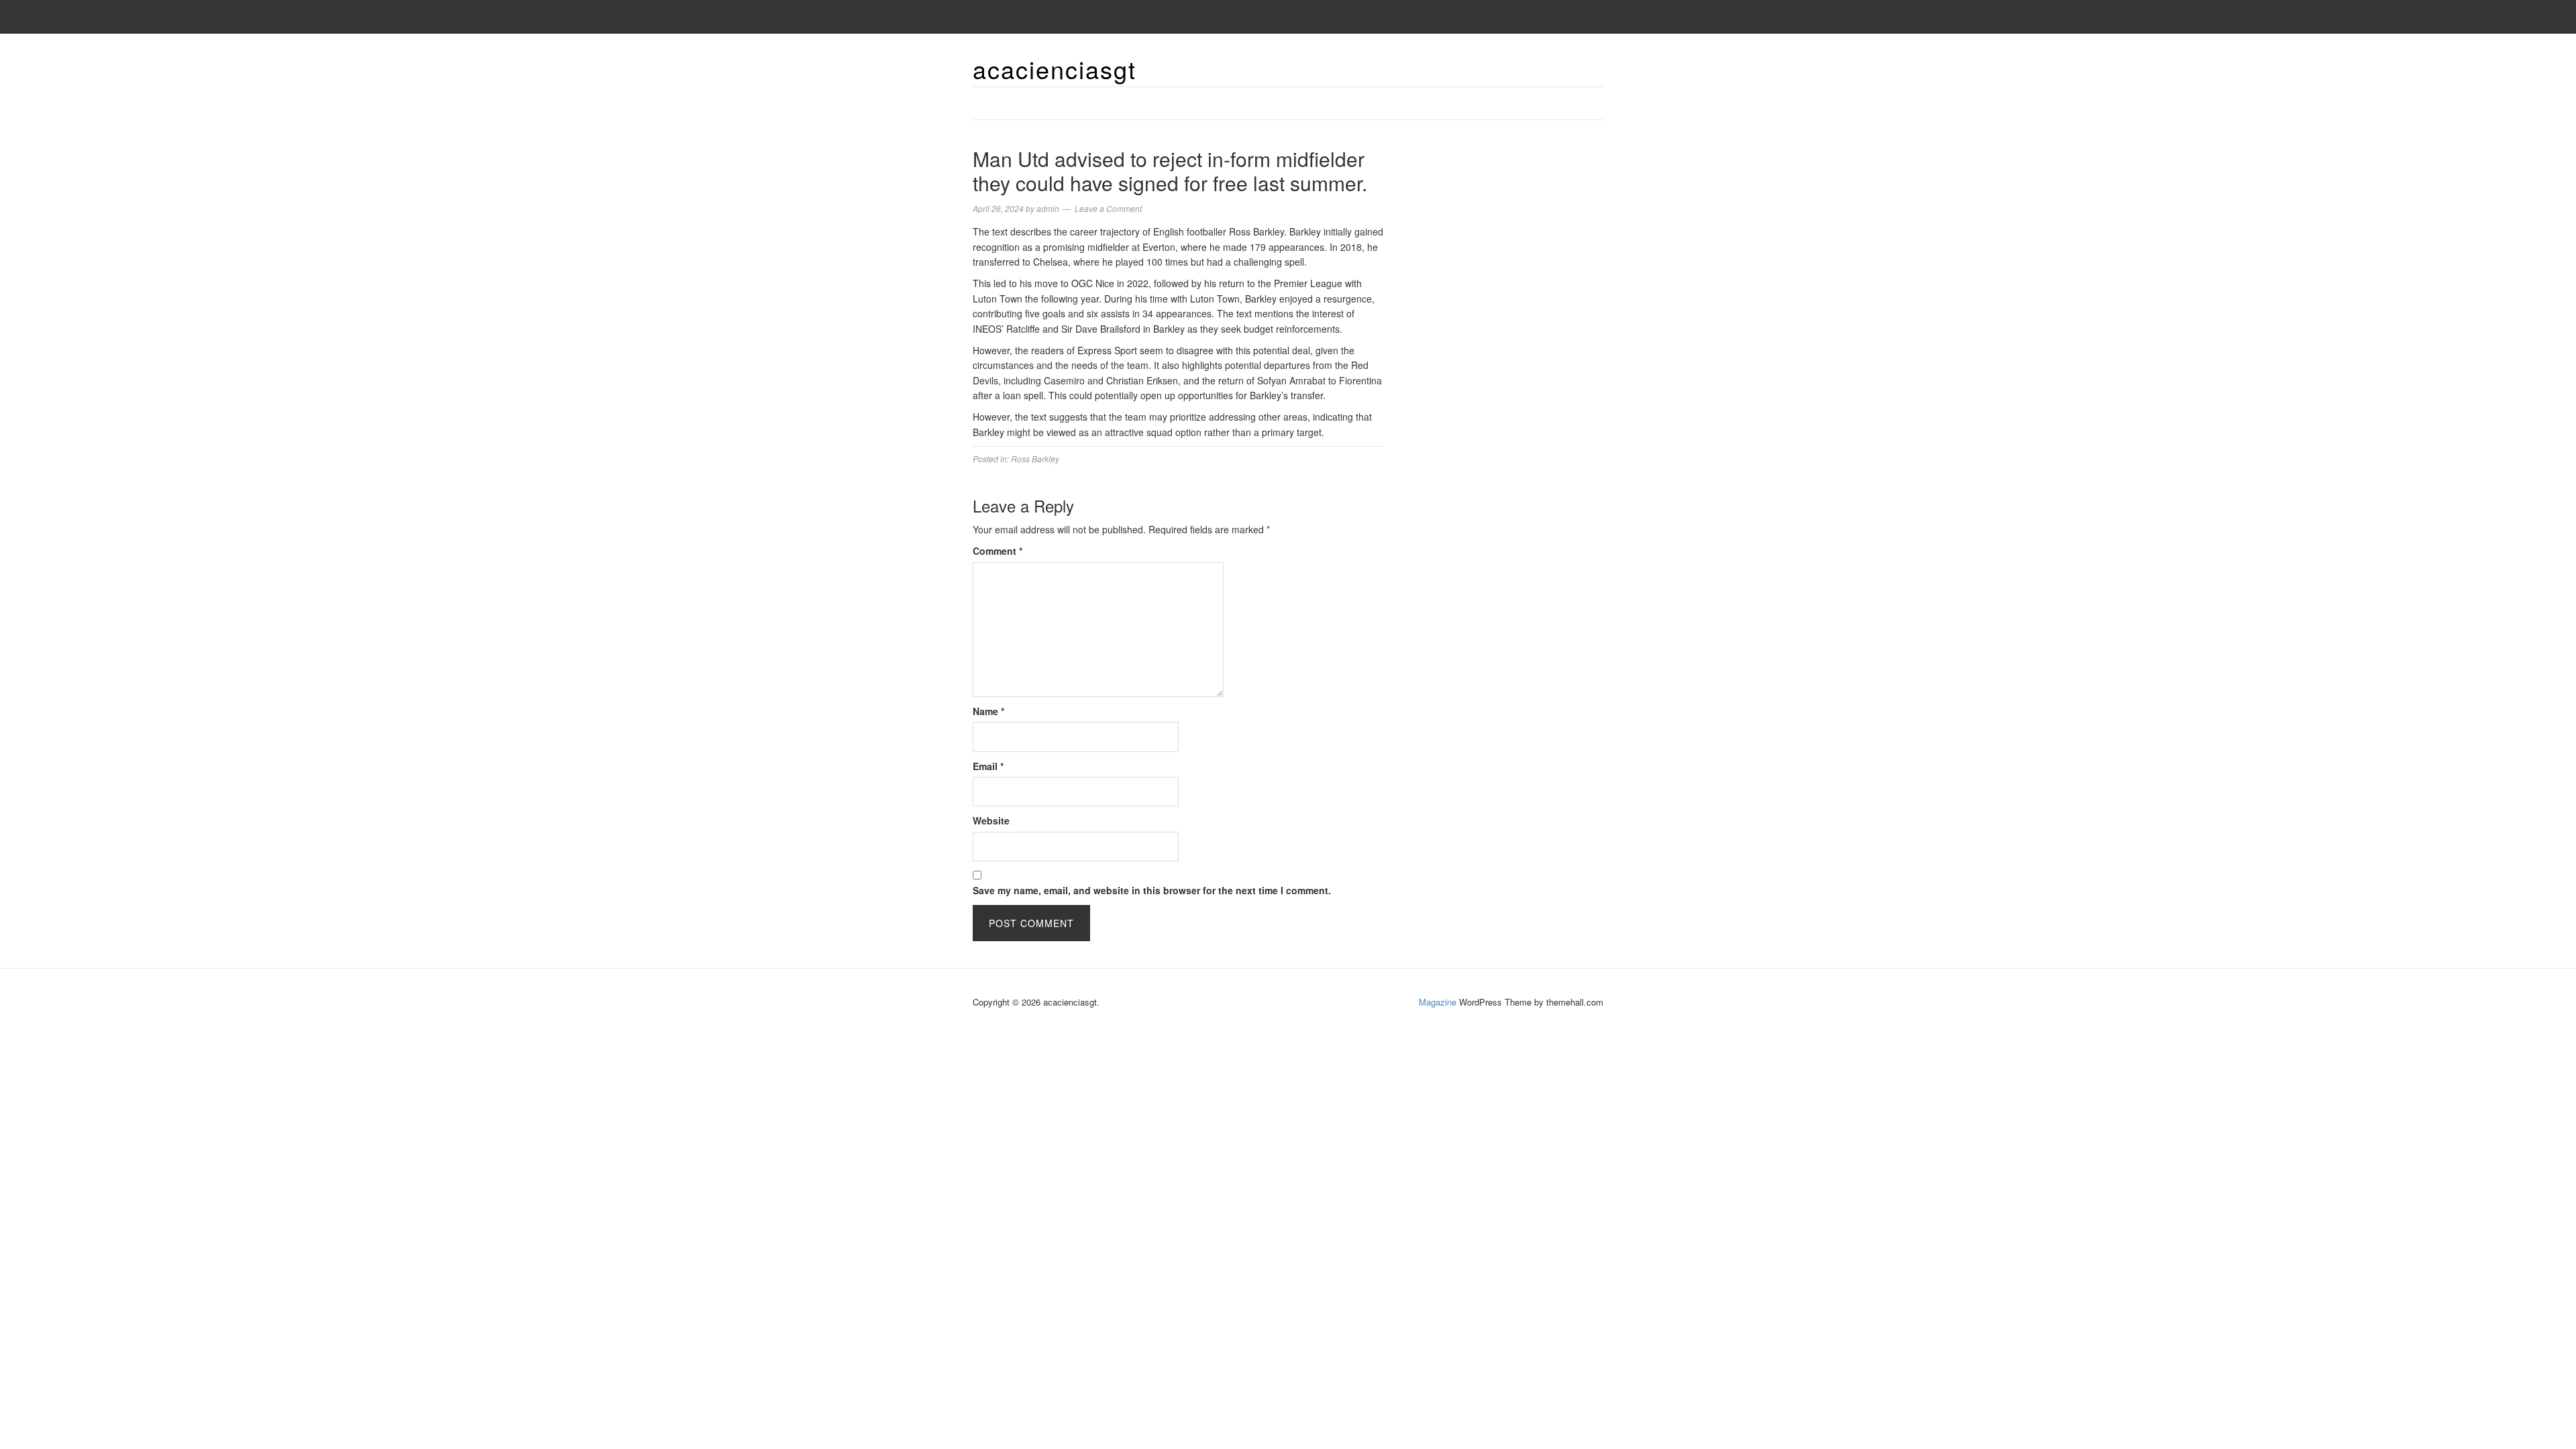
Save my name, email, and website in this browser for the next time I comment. (1152, 890)
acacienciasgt (1055, 69)
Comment (998, 551)
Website (991, 820)
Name (988, 711)
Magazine (1438, 1002)
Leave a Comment (1108, 208)
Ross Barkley (1035, 459)
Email (988, 766)
